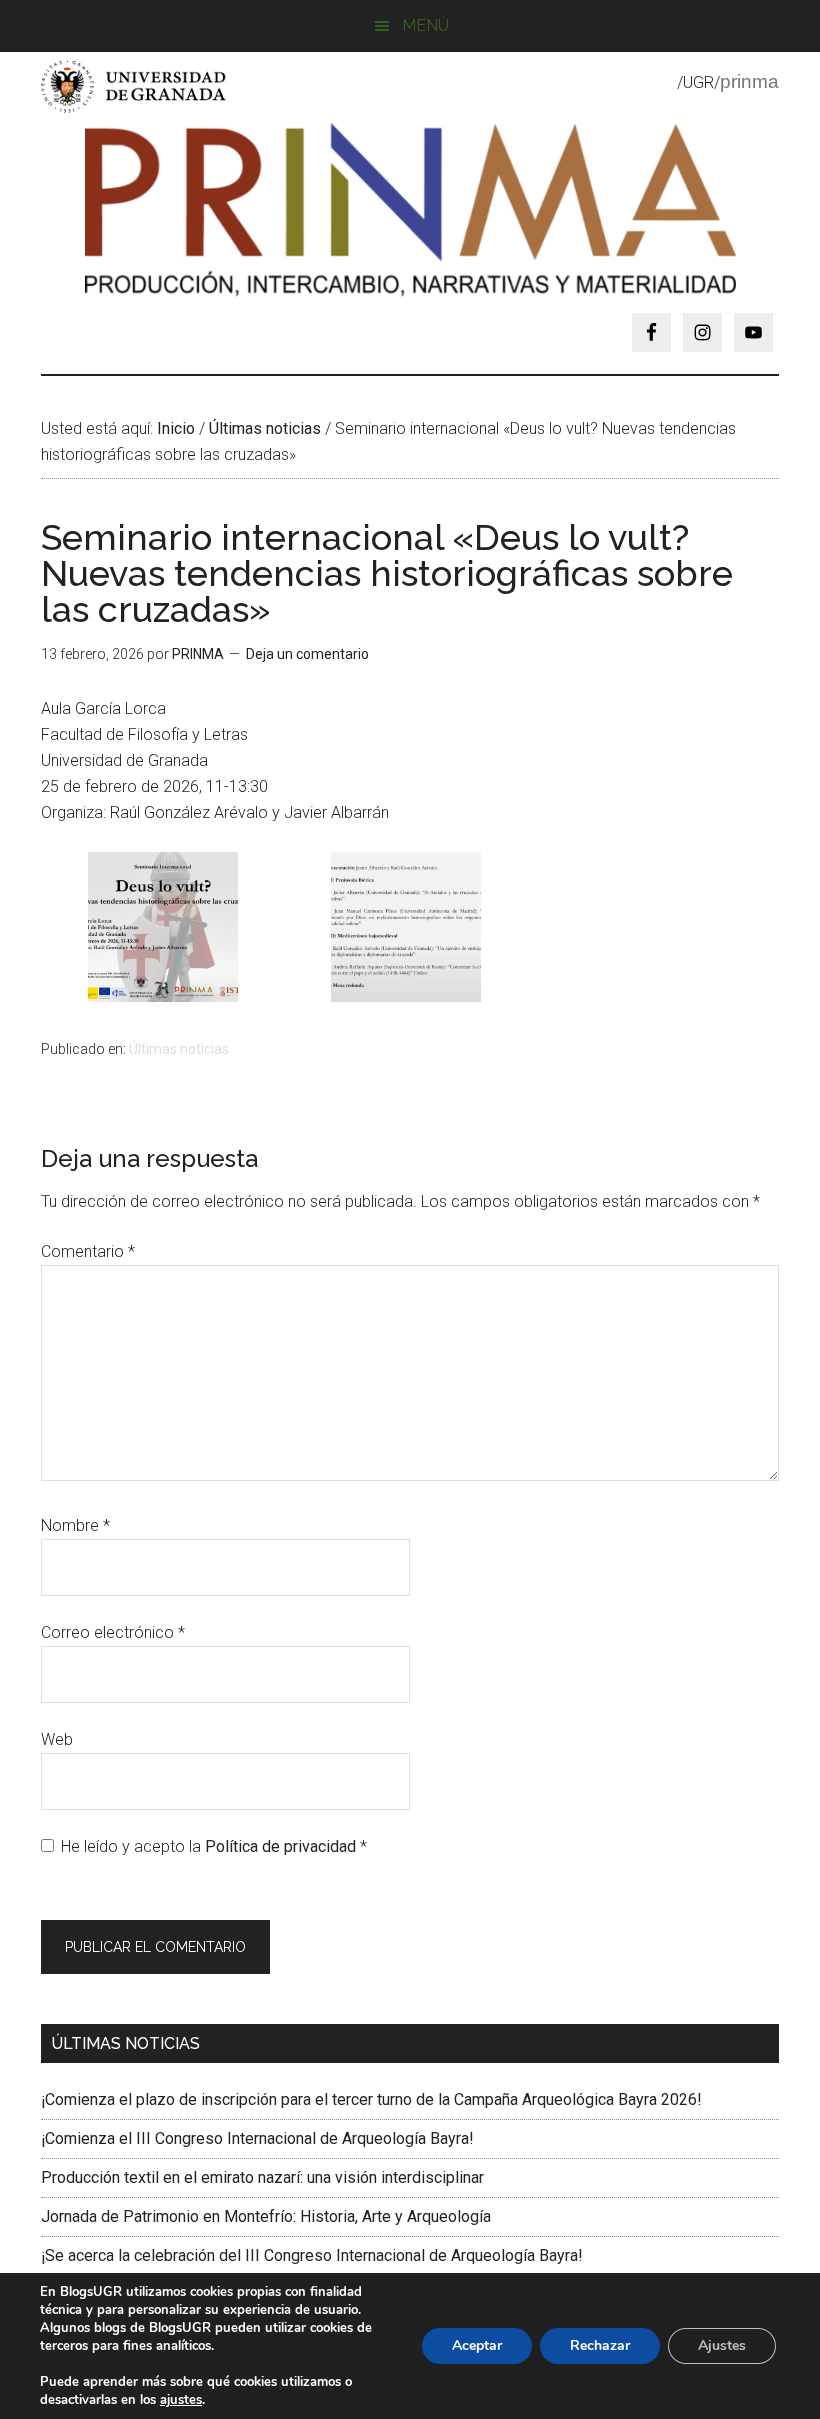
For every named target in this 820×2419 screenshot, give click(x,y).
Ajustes (722, 2345)
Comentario (88, 1251)
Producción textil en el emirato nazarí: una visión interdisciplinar (262, 2177)
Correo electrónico (113, 1632)
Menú (425, 25)
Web (57, 1739)
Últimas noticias (179, 1049)
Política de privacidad (282, 1846)
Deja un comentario (307, 654)
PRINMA (410, 213)
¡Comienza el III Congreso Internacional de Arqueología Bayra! (257, 2138)
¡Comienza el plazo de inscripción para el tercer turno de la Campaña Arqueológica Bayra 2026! (371, 2099)
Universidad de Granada (136, 86)
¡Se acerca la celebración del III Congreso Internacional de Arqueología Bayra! (312, 2255)
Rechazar (600, 2345)
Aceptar (477, 2345)
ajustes (181, 2400)
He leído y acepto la (214, 1846)
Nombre (75, 1525)
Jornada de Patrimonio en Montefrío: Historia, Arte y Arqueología (266, 2216)
